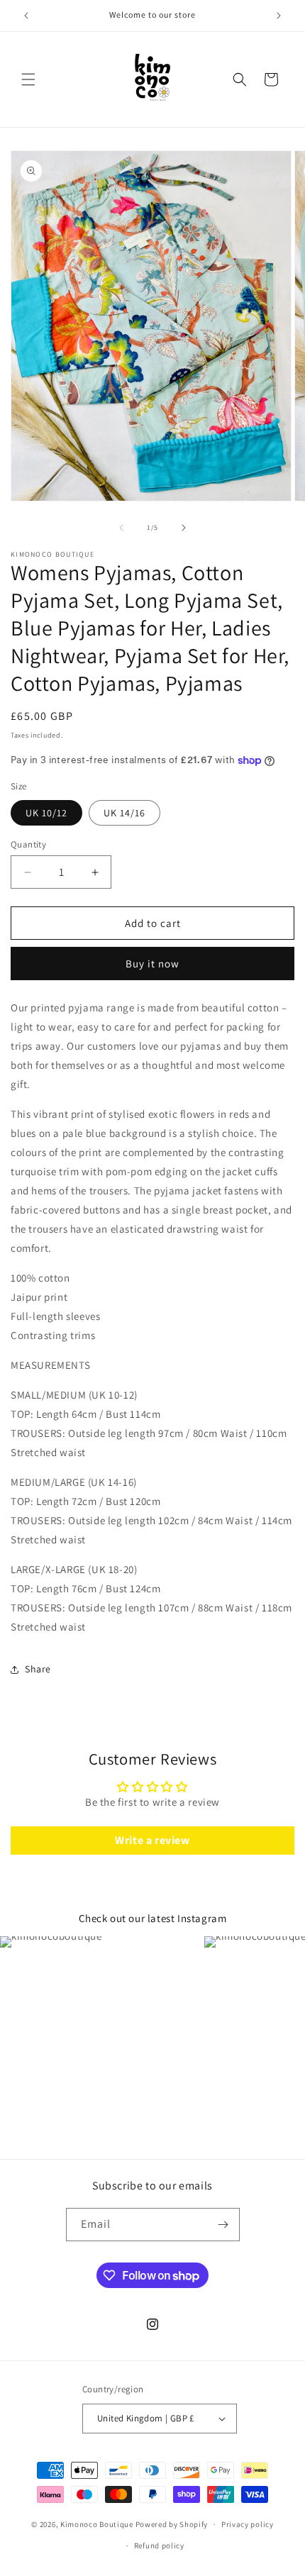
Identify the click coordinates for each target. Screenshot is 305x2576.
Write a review (152, 1840)
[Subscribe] (223, 2225)
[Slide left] (121, 528)
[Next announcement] (279, 16)
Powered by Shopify (172, 2524)
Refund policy (159, 2546)
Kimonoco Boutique (98, 2524)
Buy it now (152, 964)
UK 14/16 (124, 813)
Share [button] (38, 1669)
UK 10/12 (46, 813)
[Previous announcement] (26, 16)
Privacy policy (248, 2524)
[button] (28, 79)
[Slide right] (184, 528)
